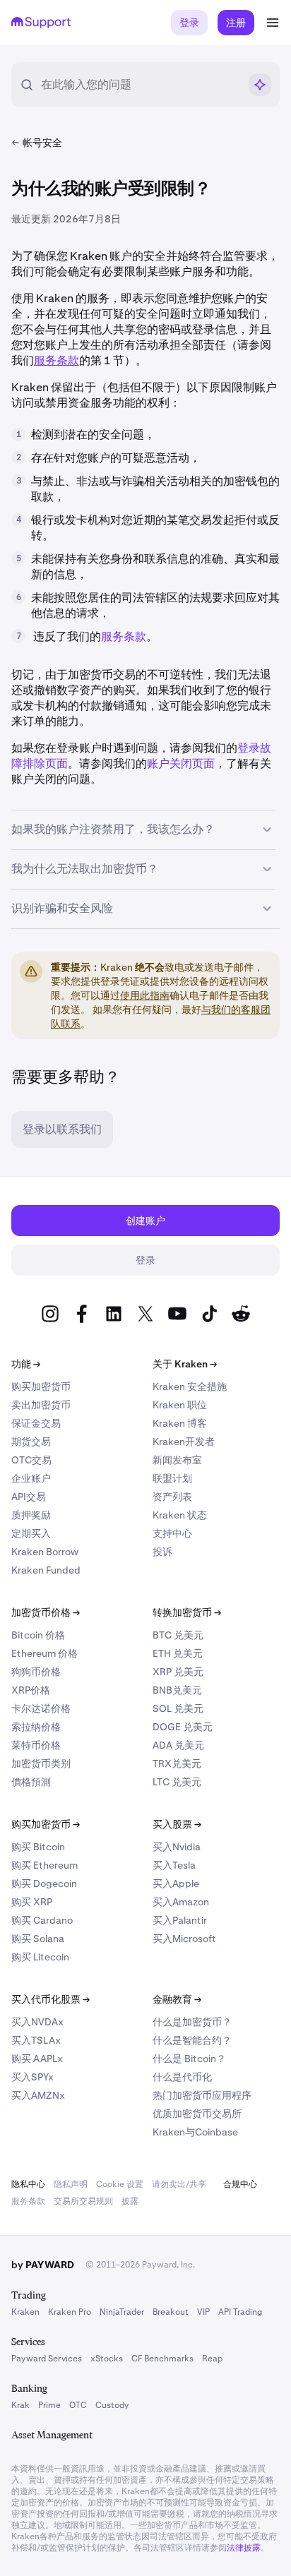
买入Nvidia (177, 1847)
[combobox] (140, 85)
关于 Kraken (185, 1364)
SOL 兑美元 (178, 1708)
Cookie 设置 (120, 2184)
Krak (20, 2405)
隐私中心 (28, 2184)
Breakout (171, 2312)
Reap (212, 2359)
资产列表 (172, 1497)
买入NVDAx (37, 2022)
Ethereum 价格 (44, 1653)
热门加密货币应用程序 (202, 2095)
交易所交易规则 (83, 2201)
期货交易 (31, 1442)
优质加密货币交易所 (197, 2114)
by (43, 2265)
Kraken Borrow (45, 1552)
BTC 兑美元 (178, 1635)
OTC (78, 2405)
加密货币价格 (46, 1612)
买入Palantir (180, 1920)
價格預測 (31, 1782)
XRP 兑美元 (178, 1672)
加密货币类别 (41, 1763)
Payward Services (47, 2359)
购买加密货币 (41, 1386)
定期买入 (31, 1533)
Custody (112, 2405)
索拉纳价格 (36, 1727)
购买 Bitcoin (38, 1847)
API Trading (240, 2312)
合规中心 (240, 2184)
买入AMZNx (38, 2095)
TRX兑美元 (177, 1763)
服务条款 (124, 636)
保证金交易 (36, 1423)
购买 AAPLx (37, 2059)
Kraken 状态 (180, 1515)
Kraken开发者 (184, 1442)
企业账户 (31, 1478)
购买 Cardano (42, 1920)
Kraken (25, 2312)
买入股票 (177, 1824)
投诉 (162, 1552)
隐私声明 (71, 2184)
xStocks (107, 2359)
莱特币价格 (36, 1745)
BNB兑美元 (177, 1690)
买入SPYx (32, 2077)
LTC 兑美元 (177, 1782)
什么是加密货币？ (192, 2022)
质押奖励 (31, 1515)
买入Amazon (181, 1902)
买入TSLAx (36, 2040)
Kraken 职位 (180, 1405)
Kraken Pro (70, 2312)
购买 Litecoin (40, 1957)
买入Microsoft (184, 1939)
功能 (26, 1364)
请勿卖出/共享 (179, 2184)
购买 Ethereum (44, 1865)
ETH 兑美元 (178, 1653)
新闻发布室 (177, 1460)
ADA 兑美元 (178, 1745)
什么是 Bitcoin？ (189, 2059)
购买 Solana (38, 1939)
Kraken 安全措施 (190, 1386)
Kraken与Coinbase (195, 2132)
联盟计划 (172, 1478)
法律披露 (244, 2548)
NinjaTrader (122, 2312)
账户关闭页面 (181, 763)
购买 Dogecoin (44, 1883)
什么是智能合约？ (192, 2040)
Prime (49, 2405)
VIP (203, 2312)
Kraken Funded (46, 1570)
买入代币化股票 (51, 1999)
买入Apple (176, 1883)
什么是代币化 (182, 2077)
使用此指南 (145, 995)
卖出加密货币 (41, 1405)
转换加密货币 (187, 1612)
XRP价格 (31, 1690)
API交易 (29, 1497)
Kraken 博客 (180, 1423)
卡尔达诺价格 (41, 1708)
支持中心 (172, 1533)
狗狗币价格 (36, 1672)
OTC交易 (31, 1460)
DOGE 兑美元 (183, 1727)
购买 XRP (32, 1902)
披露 (130, 2201)
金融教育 (177, 1999)
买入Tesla (174, 1865)
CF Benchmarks (162, 2359)
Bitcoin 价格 (38, 1635)
